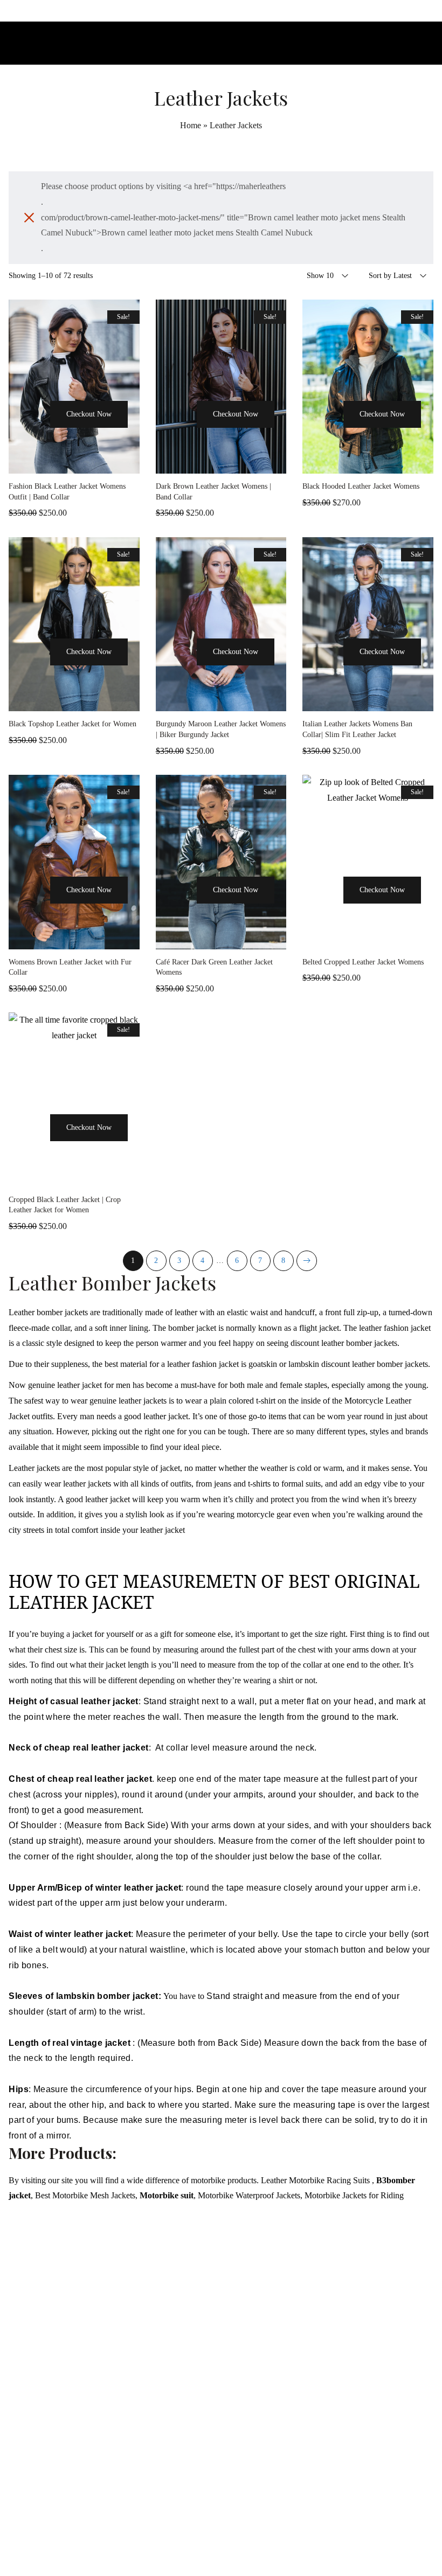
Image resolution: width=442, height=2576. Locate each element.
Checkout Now (89, 414)
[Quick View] (47, 463)
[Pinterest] (245, 2546)
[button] (34, 434)
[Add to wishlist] (74, 463)
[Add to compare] (101, 463)
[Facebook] (197, 2546)
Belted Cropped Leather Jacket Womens (363, 962)
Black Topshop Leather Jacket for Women (72, 724)
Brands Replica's (296, 2287)
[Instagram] (221, 2546)
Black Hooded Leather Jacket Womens (361, 486)
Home (191, 125)
